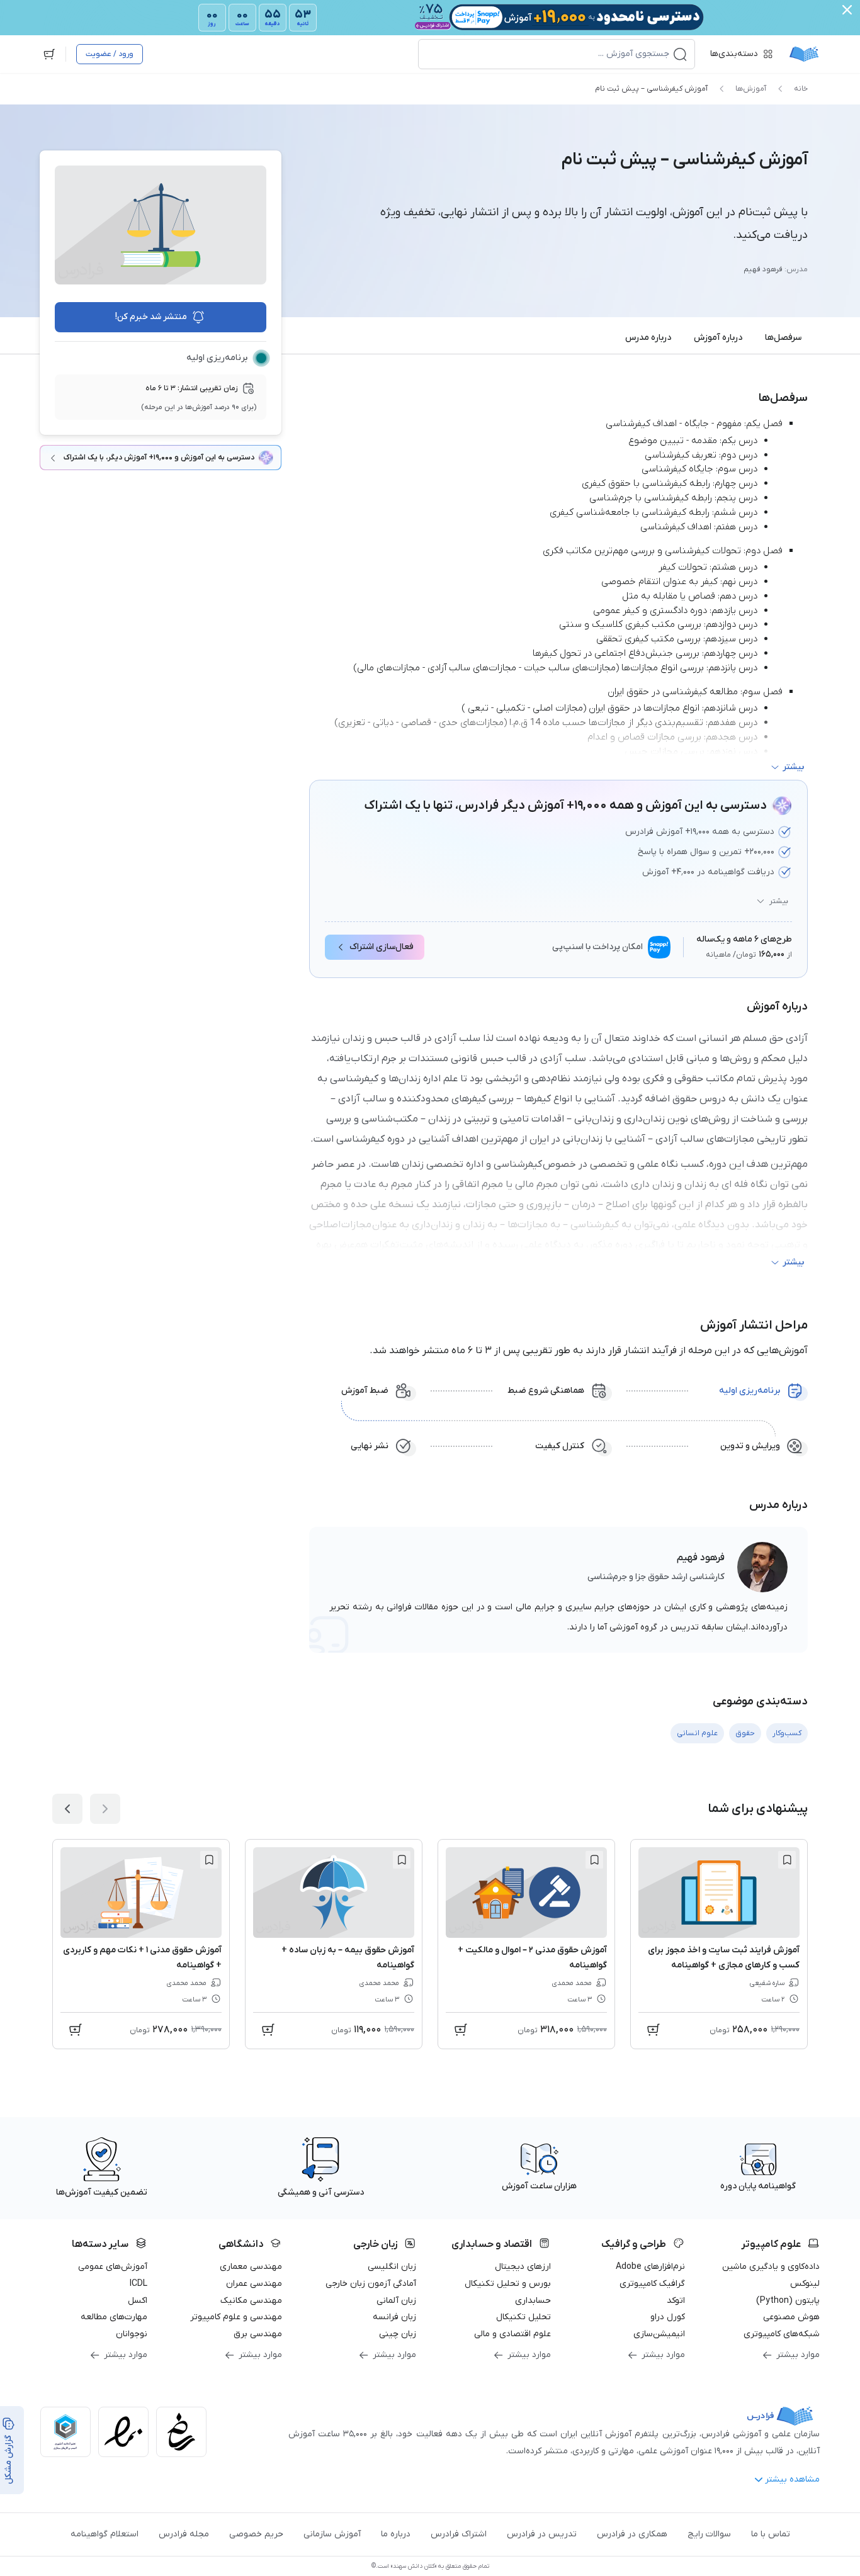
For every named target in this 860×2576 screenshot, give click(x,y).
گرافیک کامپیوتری (652, 2284)
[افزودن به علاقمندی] (787, 1860)
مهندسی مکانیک (251, 2301)
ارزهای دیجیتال (523, 2267)
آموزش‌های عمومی (113, 2267)
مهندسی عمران (254, 2284)
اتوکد (676, 2301)
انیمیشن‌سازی (659, 2334)
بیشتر (779, 901)
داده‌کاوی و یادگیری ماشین (771, 2267)
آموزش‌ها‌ (751, 89)
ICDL (139, 2284)
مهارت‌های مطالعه (114, 2317)
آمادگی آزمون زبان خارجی (371, 2284)
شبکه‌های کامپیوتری (782, 2334)
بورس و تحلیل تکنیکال (508, 2284)
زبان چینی (398, 2334)
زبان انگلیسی (392, 2267)
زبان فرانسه (394, 2317)
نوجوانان (132, 2334)
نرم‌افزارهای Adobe (650, 2267)
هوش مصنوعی (791, 2317)
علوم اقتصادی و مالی (512, 2334)
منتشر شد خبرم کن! (151, 317)
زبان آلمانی (396, 2301)
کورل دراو (668, 2317)
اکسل (138, 2301)
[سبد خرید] (49, 54)
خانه (801, 89)
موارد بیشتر (798, 2355)
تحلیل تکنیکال (523, 2317)
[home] (804, 54)
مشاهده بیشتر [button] (792, 2479)
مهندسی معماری (251, 2267)
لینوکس (805, 2284)
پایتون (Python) (788, 2301)
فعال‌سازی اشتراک (382, 947)
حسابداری (533, 2301)
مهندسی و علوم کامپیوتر (236, 2317)
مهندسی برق (258, 2334)
